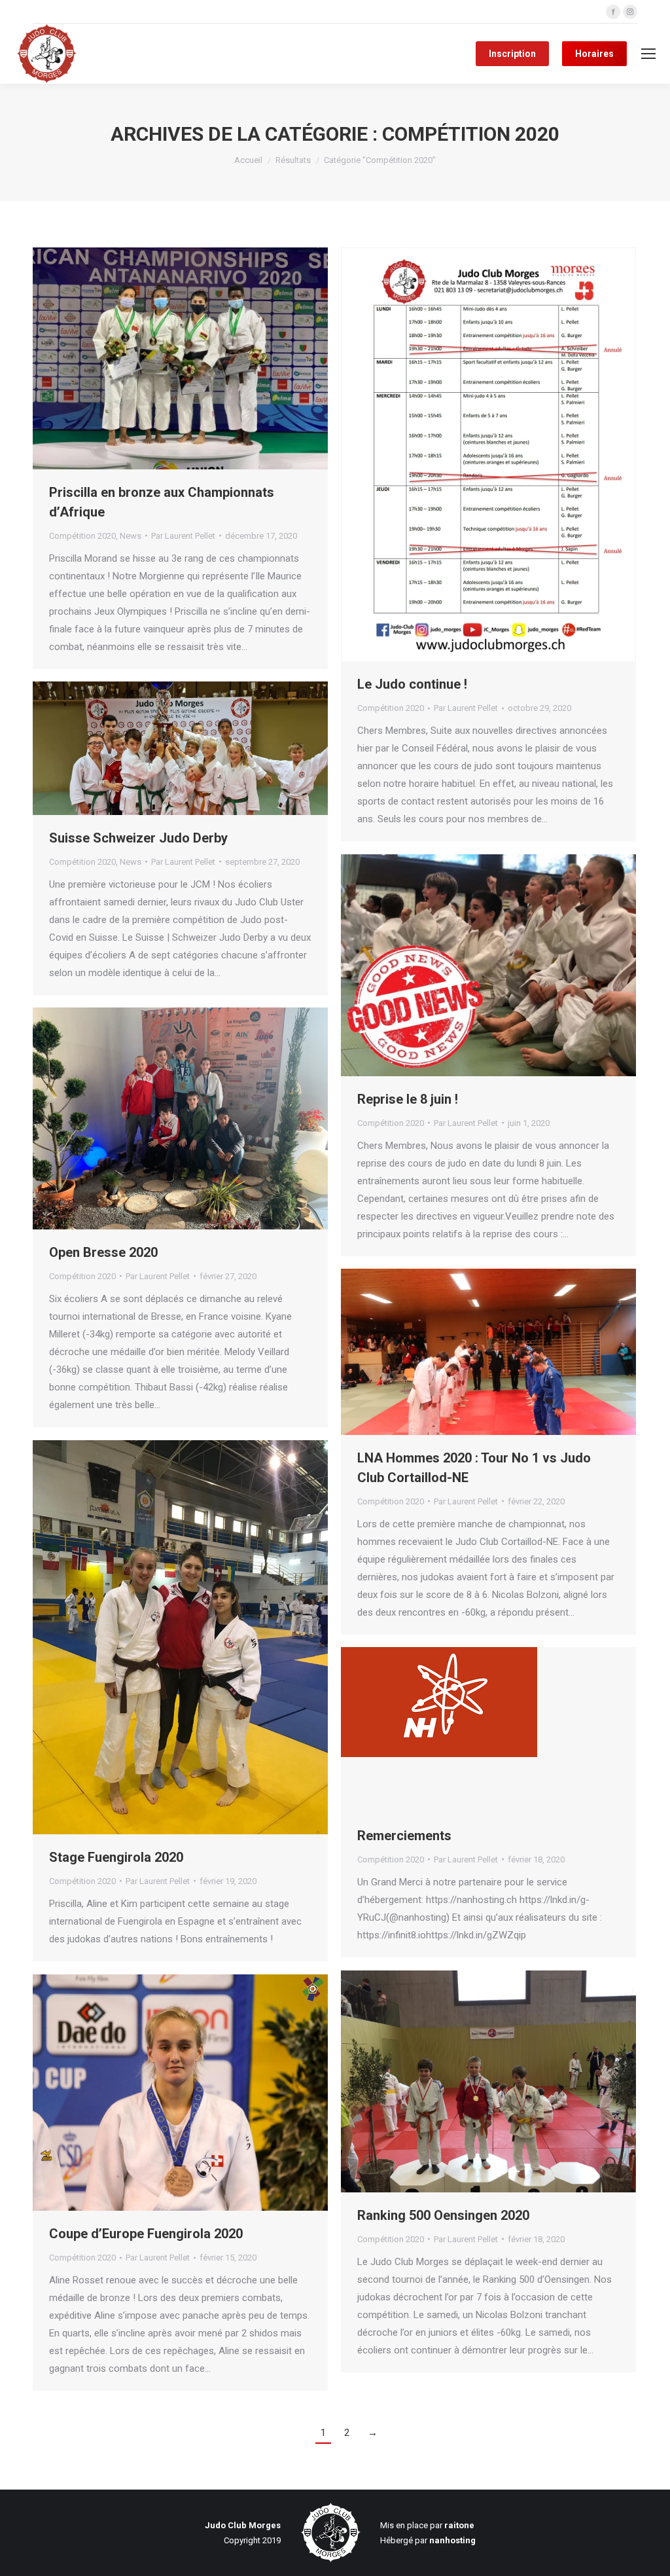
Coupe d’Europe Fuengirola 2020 (146, 2234)
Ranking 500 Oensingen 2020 (443, 2215)
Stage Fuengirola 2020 (116, 1857)
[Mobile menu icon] (648, 54)
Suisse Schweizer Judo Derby (138, 838)
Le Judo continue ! (412, 684)
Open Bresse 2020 (103, 1252)
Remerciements (404, 1836)
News (131, 536)
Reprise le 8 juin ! (408, 1099)
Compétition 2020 (82, 536)
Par (183, 536)
